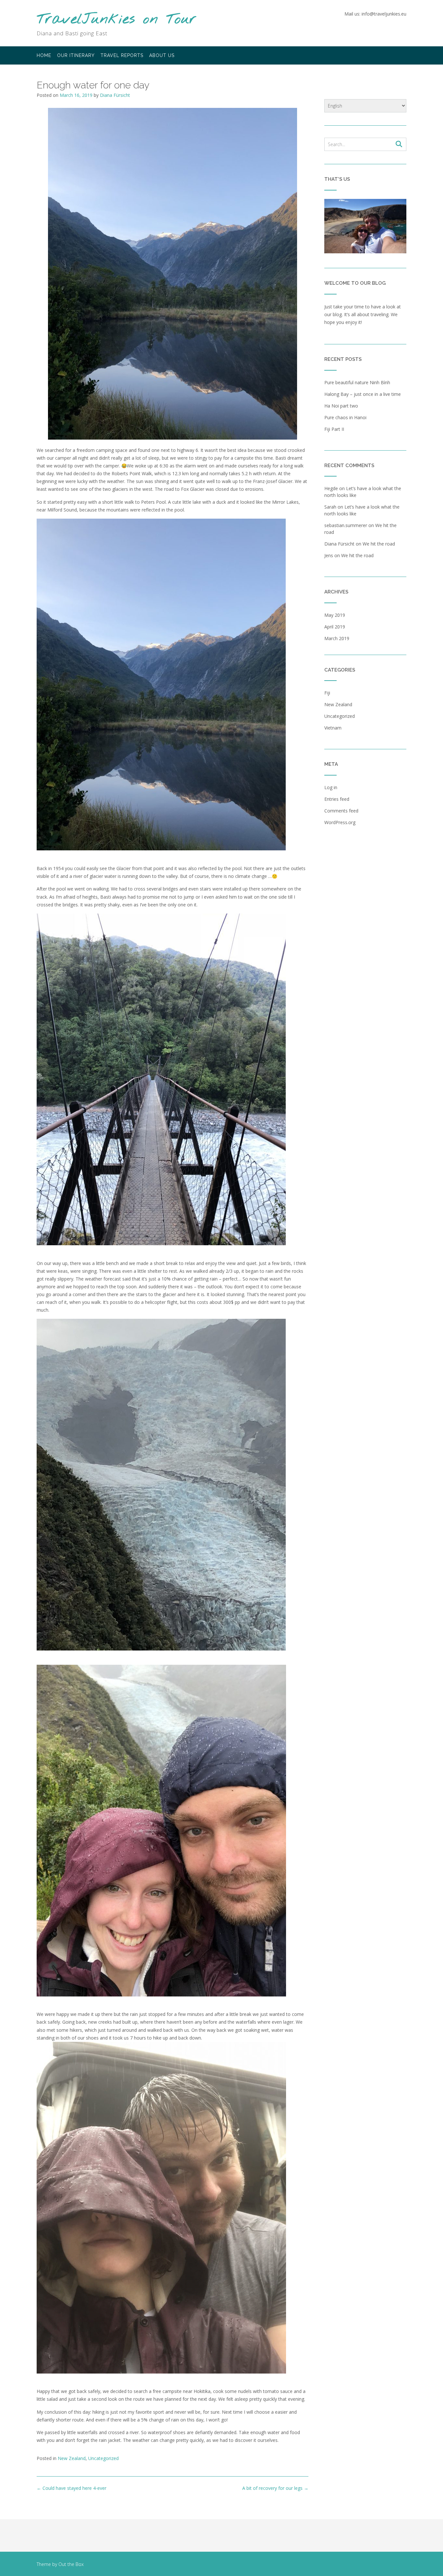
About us (162, 55)
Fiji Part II (334, 429)
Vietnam (333, 728)
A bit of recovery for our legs (275, 2488)
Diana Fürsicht (115, 95)
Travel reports (122, 55)
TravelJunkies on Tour (117, 20)
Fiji (327, 693)
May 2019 (335, 615)
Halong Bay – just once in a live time (363, 394)
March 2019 (337, 638)
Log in (331, 787)
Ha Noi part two (341, 406)
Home (44, 55)
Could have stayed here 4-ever (72, 2488)
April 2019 (335, 627)
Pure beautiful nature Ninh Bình (357, 382)
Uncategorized (103, 2458)
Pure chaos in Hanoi (345, 417)
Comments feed (341, 811)
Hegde (331, 488)
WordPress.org (340, 822)
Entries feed (337, 799)
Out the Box (71, 2564)
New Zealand (72, 2458)
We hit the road (379, 544)
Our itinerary (76, 55)
